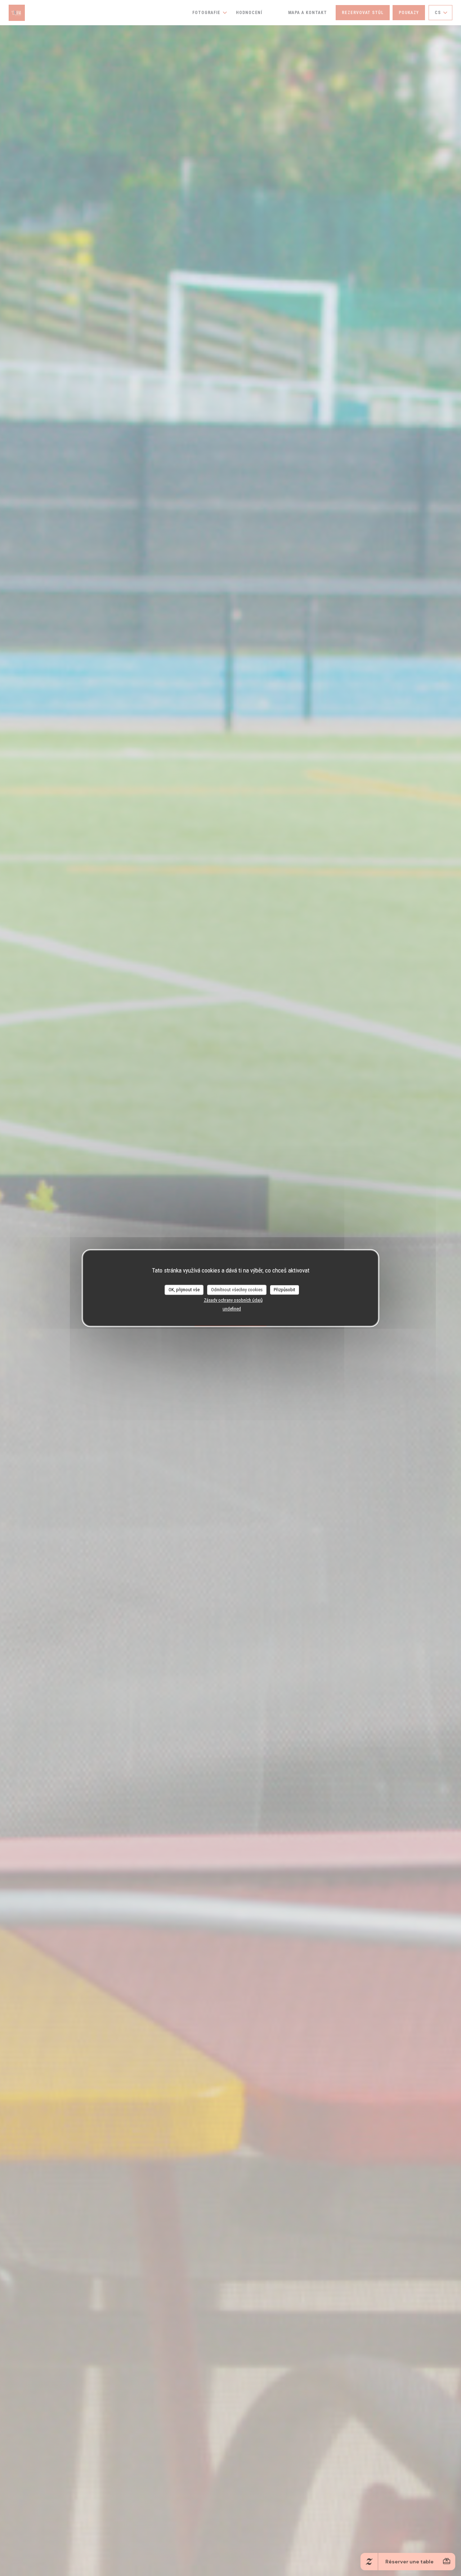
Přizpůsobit (285, 1290)
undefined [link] (232, 1309)
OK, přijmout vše (184, 1290)
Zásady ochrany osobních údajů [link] (233, 1300)
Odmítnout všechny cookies (237, 1290)
